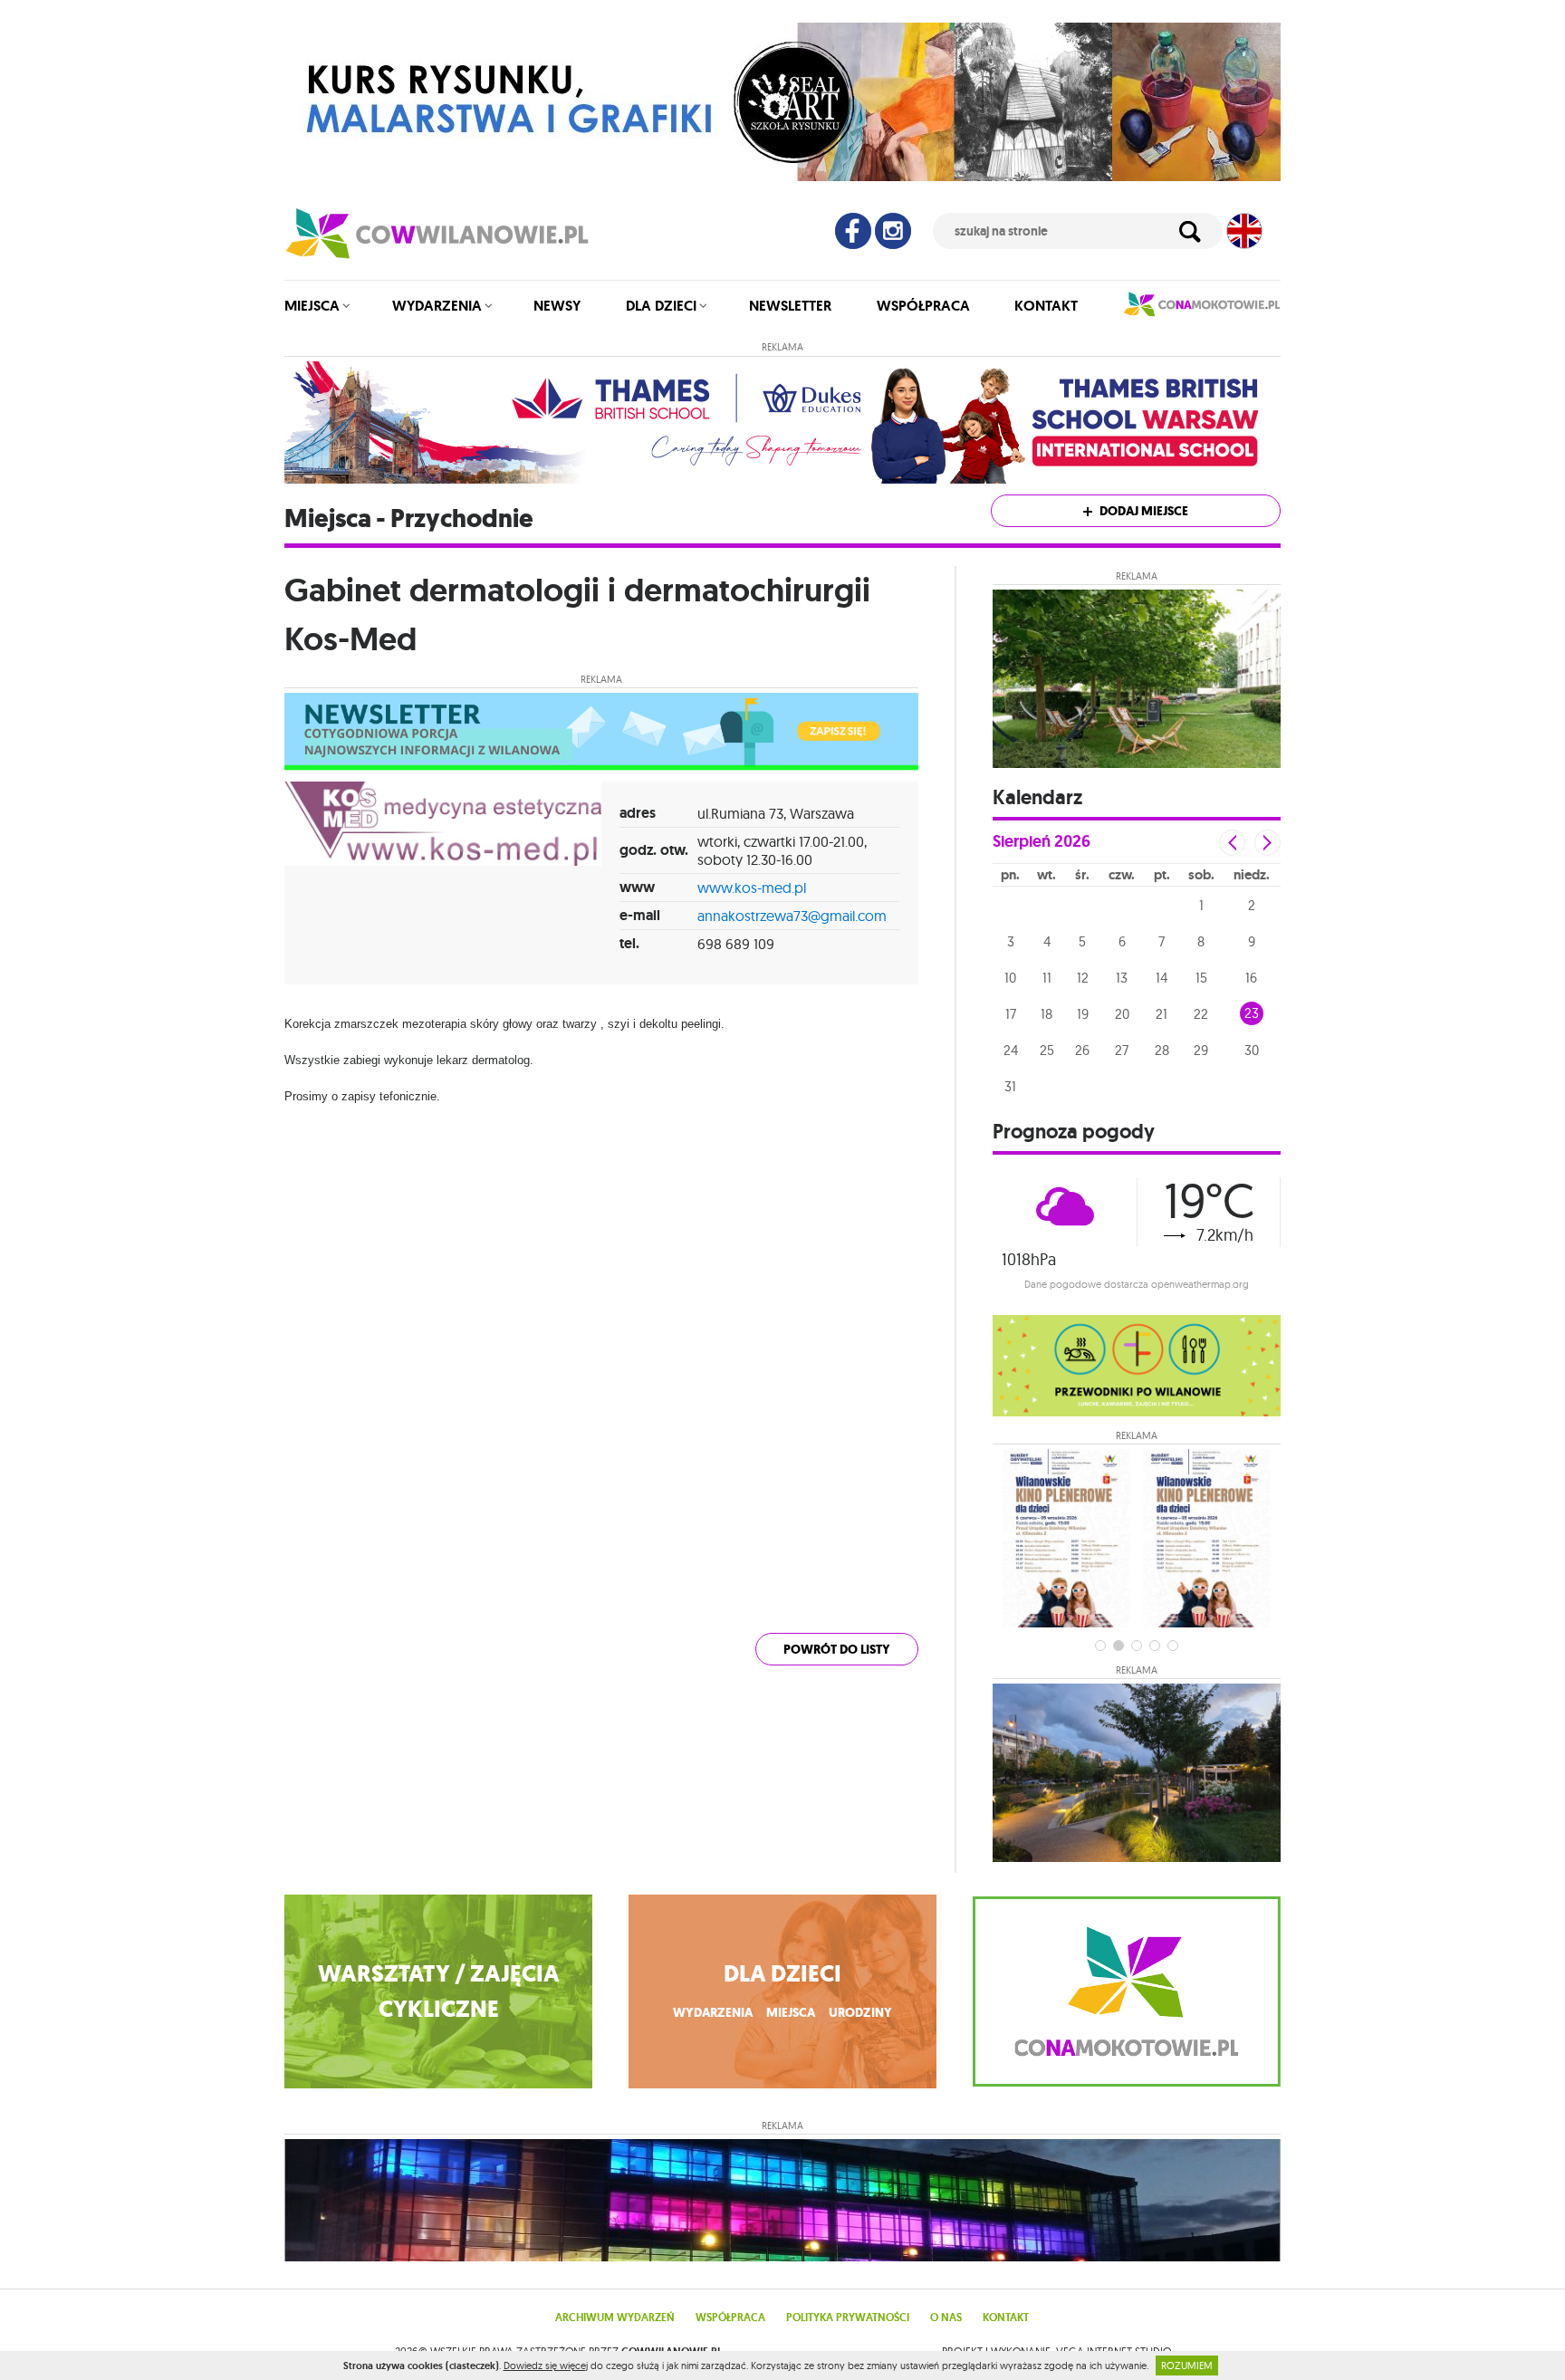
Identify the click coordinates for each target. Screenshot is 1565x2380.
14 (1162, 978)
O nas (946, 2318)
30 (1252, 1050)
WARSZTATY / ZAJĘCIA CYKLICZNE (439, 1991)
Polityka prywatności (848, 2318)
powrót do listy (837, 1650)
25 (1047, 1050)
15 (1201, 978)
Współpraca (923, 306)
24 (1011, 1050)
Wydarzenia (437, 306)
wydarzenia (713, 2013)
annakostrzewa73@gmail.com (792, 916)
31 (1010, 1086)
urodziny (860, 2013)
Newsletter (790, 306)
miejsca (791, 2013)
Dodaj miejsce (1143, 511)
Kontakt (1046, 306)
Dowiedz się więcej (546, 2366)
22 (1201, 1014)
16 (1251, 978)
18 (1047, 1014)
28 (1162, 1050)
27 (1122, 1050)
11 (1047, 978)
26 (1082, 1050)
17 (1011, 1014)
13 (1122, 978)
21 (1162, 1014)
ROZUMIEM (1187, 2366)
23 (1252, 1013)
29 (1201, 1050)
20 (1122, 1014)
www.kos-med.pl (752, 888)
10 (1010, 978)
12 (1083, 978)
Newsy (557, 306)
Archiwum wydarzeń (615, 2318)
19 (1083, 1014)
